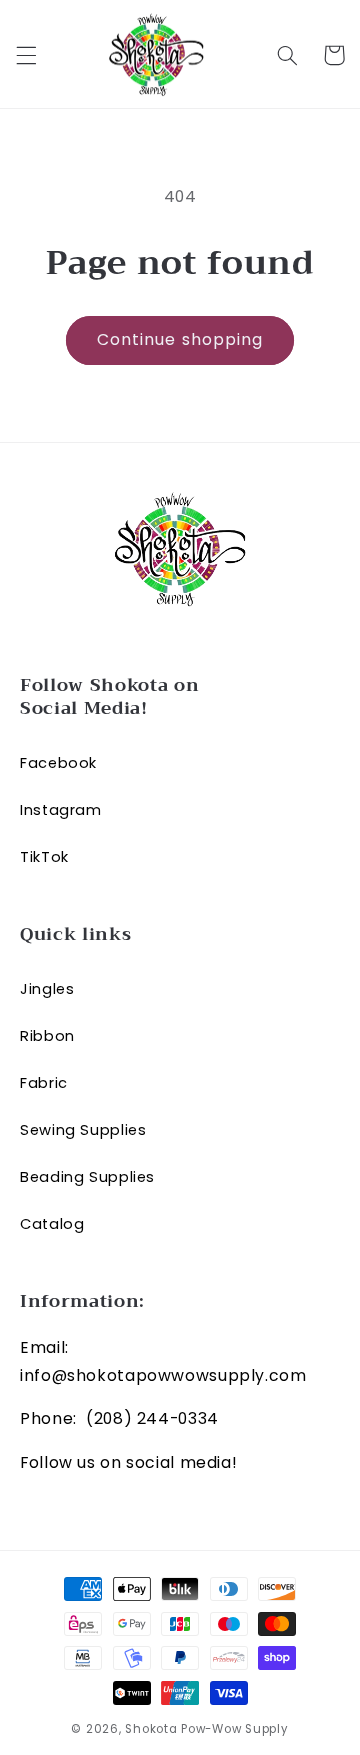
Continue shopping (180, 339)
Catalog (52, 1224)
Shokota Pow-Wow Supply (206, 1729)
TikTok (44, 857)
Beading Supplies (87, 1177)
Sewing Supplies (83, 1130)
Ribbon (47, 1036)
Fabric (44, 1083)
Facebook (58, 763)
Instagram (61, 810)
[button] (26, 55)
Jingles (47, 989)
